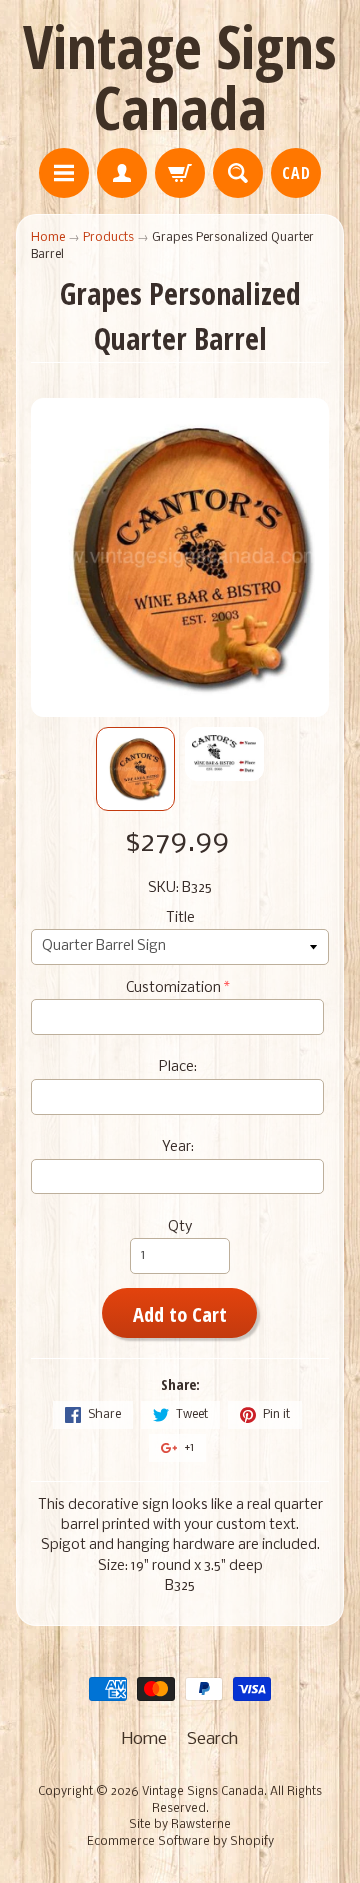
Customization (173, 988)
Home (48, 237)
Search (212, 1739)
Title (180, 918)
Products (108, 237)
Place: (178, 1067)
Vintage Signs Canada (180, 76)
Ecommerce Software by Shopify (180, 1842)
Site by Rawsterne (180, 1825)
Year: (178, 1147)
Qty (180, 1227)
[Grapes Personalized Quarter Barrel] (135, 769)
